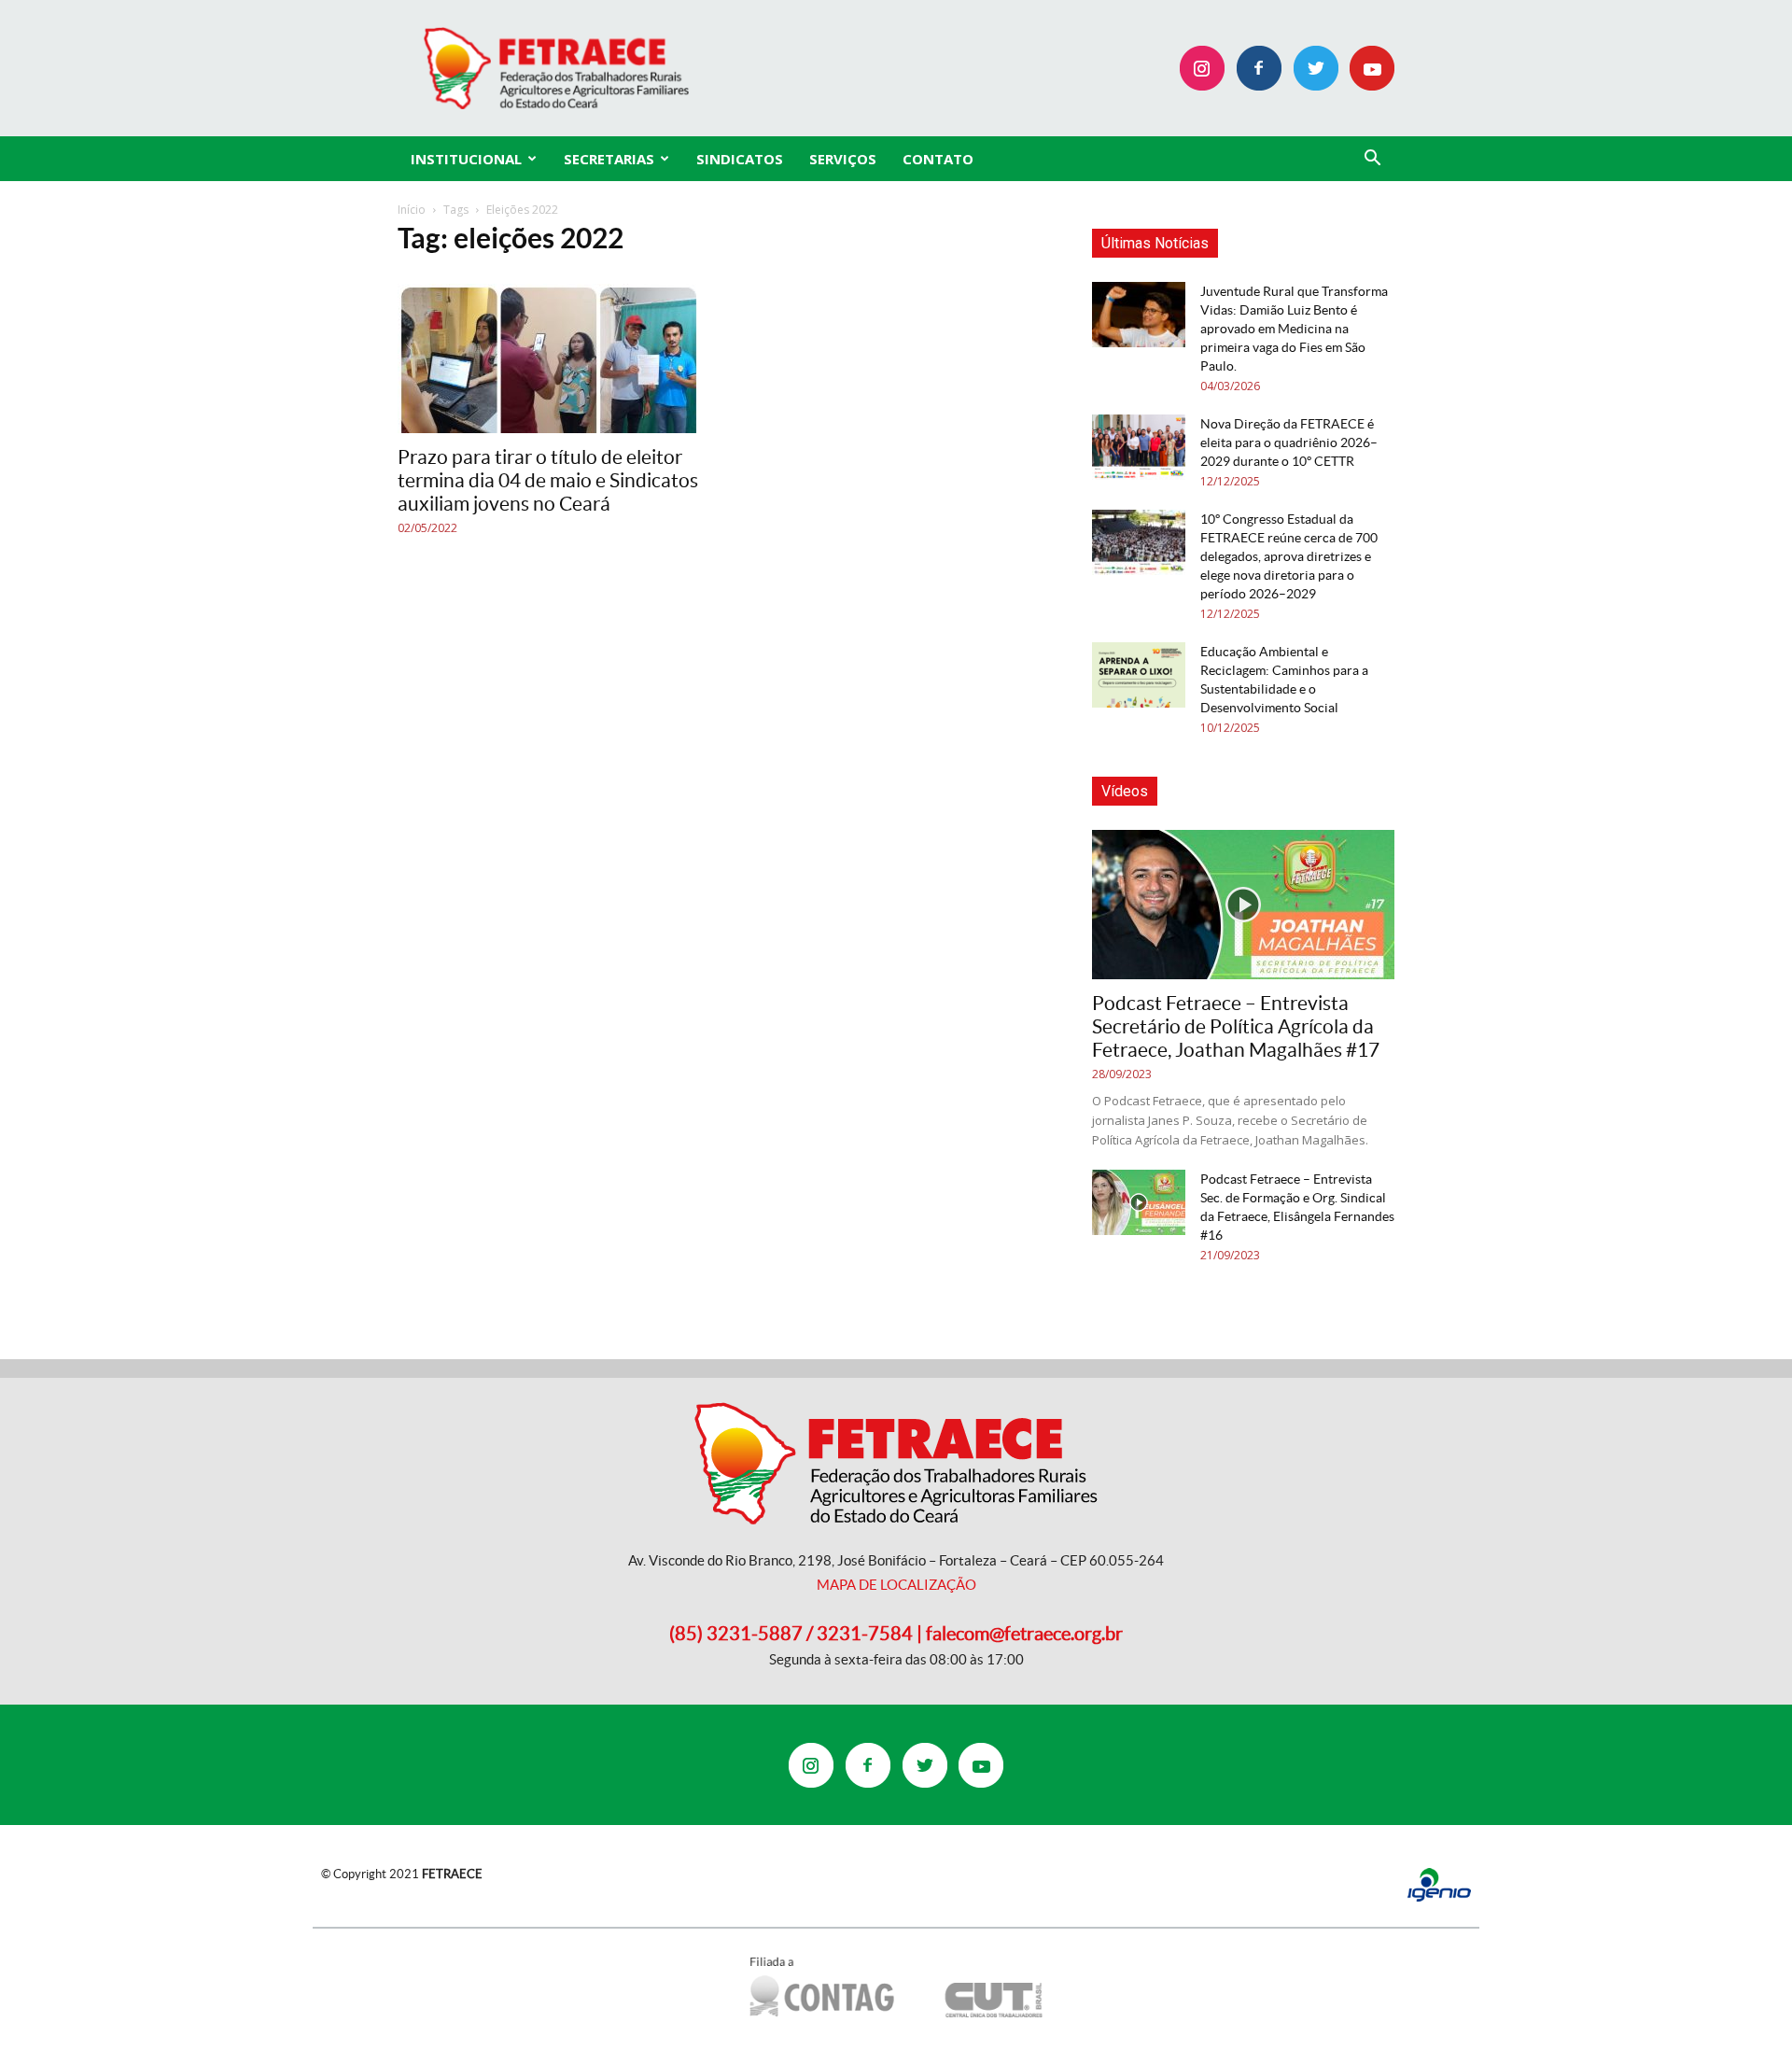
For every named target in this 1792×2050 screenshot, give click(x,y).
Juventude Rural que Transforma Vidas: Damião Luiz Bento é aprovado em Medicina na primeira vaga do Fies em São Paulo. (1294, 329)
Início (412, 210)
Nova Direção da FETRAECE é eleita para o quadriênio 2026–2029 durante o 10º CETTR (1289, 442)
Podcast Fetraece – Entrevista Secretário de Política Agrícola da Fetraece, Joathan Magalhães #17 (1236, 1026)
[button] (1372, 160)
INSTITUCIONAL (466, 159)
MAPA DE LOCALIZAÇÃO (896, 1585)
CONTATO (938, 159)
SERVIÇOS (843, 159)
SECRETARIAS (609, 159)
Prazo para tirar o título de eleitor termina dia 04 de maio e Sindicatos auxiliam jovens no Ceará (548, 480)
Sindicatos (740, 159)
